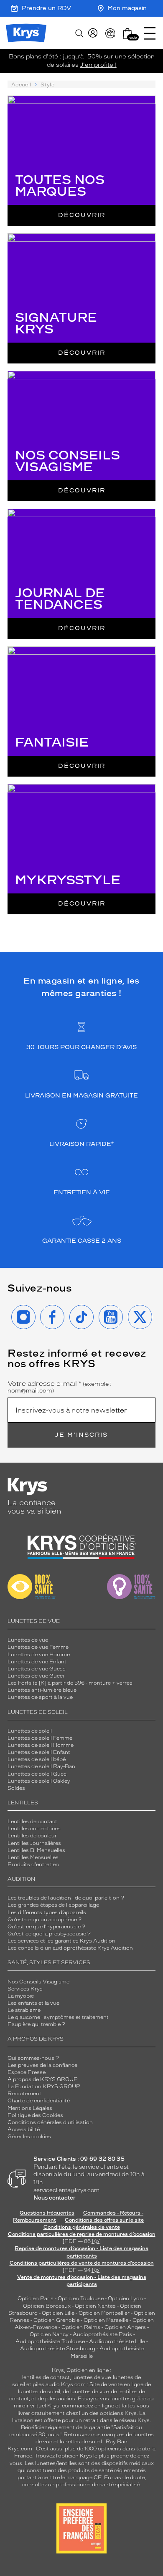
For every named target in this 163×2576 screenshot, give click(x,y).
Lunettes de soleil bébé (37, 1759)
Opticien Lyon (125, 2298)
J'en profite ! (98, 65)
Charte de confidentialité (39, 2101)
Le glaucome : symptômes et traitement (58, 2017)
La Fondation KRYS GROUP (44, 2087)
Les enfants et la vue (33, 2003)
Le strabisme (24, 2010)
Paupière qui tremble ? (36, 2024)
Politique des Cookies (35, 2115)
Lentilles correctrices (34, 1829)
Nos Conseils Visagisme (38, 1982)
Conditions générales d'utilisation (50, 2122)
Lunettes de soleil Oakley (39, 1781)
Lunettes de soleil (30, 1731)
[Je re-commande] (110, 33)
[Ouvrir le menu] (150, 33)
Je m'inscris (81, 1435)
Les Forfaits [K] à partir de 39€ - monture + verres (70, 1683)
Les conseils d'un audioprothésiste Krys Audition (70, 1948)
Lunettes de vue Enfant (37, 1662)
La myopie (21, 1996)
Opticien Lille (58, 2313)
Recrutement (24, 2094)
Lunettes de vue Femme (38, 1647)
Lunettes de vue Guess (37, 1669)
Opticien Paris (36, 2298)
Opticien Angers (125, 2327)
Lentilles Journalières (34, 1843)
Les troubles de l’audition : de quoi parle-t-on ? (66, 1898)
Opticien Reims (81, 2327)
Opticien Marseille (106, 2320)
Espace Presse (27, 2072)
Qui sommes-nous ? (33, 2058)
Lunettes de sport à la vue (40, 1697)
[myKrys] (93, 33)
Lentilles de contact (32, 1822)
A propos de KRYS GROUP (43, 2079)
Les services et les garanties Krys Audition (61, 1941)
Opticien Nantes (96, 2306)
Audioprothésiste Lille (117, 2341)
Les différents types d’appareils (47, 1912)
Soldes (16, 1788)
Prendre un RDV (46, 8)
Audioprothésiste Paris (102, 2334)
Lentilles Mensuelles (33, 1857)
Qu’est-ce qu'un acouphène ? (45, 1920)
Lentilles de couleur (32, 1836)
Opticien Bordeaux (47, 2306)
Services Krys (25, 1989)
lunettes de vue (91, 2377)
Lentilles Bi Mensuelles (36, 1850)
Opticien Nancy (49, 2334)
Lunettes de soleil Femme (40, 1738)
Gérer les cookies (29, 2137)
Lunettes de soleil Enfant (39, 1752)
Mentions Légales (30, 2108)
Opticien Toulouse (81, 2298)
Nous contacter (55, 2198)
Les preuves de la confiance (42, 2065)
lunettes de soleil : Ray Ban (94, 2442)
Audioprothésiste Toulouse (50, 2341)
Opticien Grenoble (56, 2320)
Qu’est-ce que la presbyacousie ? (49, 1934)
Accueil (21, 85)
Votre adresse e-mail (60, 1387)
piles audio (46, 2384)
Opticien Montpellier (104, 2313)
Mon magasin (127, 8)
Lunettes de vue (28, 1640)
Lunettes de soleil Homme (41, 1745)
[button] (127, 34)
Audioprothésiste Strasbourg (58, 2349)
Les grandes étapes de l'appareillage (53, 1905)
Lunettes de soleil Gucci (38, 1774)
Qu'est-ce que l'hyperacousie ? (46, 1927)
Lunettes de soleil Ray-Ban (41, 1766)
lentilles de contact (46, 2377)
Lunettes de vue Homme (39, 1655)
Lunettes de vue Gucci (36, 1676)
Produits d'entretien (33, 1865)
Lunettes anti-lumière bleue (42, 1690)
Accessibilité (24, 2129)
